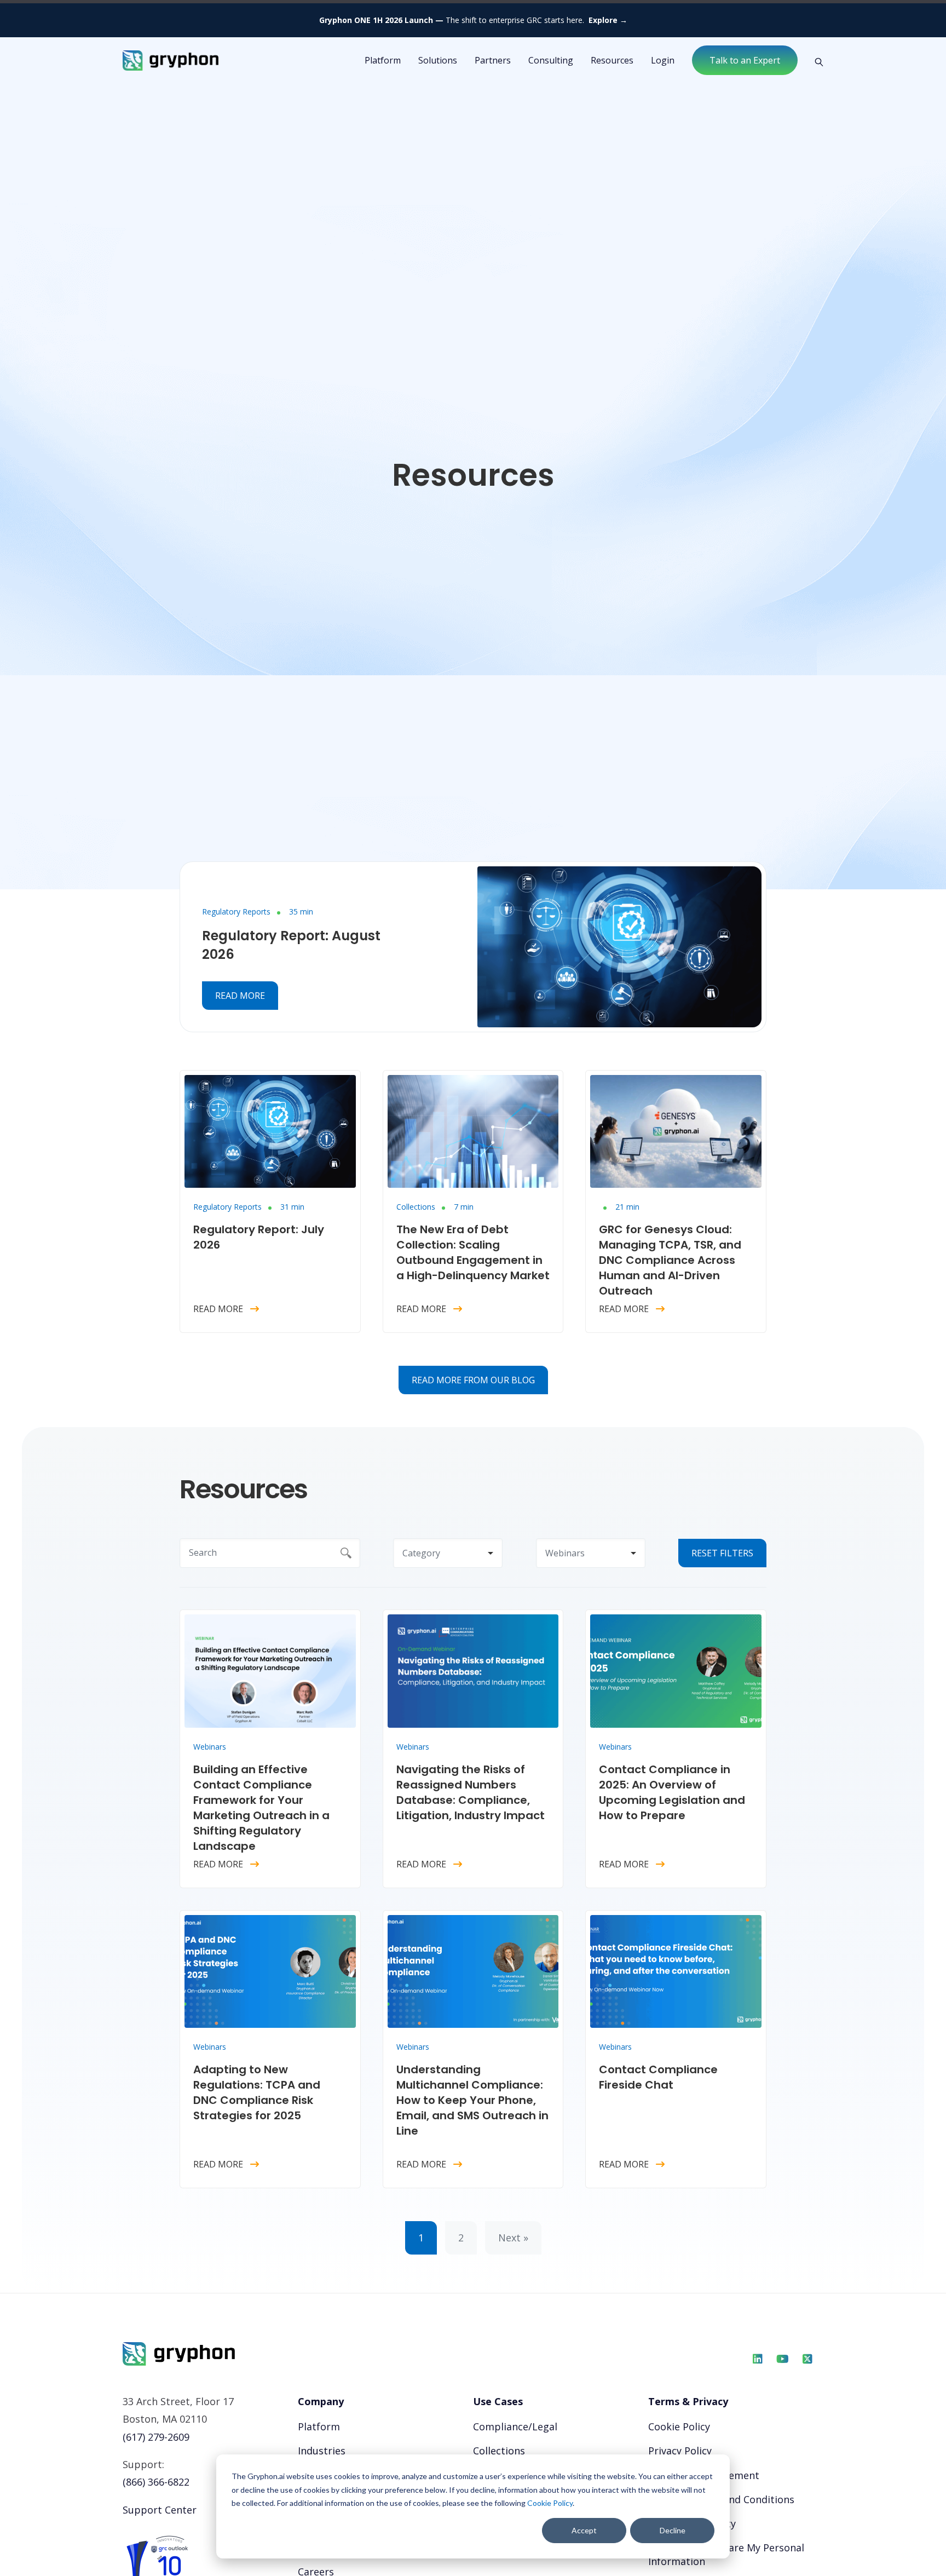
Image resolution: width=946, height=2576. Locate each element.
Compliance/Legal (515, 2427)
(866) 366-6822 (156, 2482)
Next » (513, 2238)
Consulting (551, 60)
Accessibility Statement (704, 2475)
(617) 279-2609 (156, 2437)
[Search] (815, 61)
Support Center (160, 2510)
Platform (319, 2427)
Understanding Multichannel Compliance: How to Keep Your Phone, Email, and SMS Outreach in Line (472, 2100)
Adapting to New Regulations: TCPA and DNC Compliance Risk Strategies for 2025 (257, 2092)
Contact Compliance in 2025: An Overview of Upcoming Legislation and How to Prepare (672, 1792)
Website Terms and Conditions (721, 2499)
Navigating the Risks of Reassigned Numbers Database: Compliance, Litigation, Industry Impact (471, 1792)
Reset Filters (722, 1553)
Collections (416, 1207)
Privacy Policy (680, 2451)
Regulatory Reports (236, 912)
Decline (673, 2530)
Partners (493, 60)
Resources (612, 60)
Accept (584, 2530)
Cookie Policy (550, 2503)
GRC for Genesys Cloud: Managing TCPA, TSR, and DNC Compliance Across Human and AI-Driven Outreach (670, 1260)
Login (663, 60)
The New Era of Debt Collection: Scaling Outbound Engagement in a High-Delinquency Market (473, 1252)
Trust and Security (692, 2523)
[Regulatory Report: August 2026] (619, 946)
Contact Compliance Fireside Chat (658, 2077)
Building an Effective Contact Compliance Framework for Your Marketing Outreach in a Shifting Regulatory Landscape (261, 1808)
